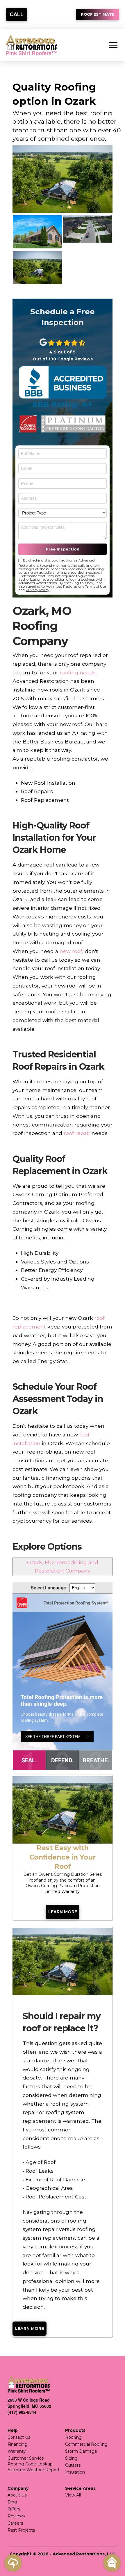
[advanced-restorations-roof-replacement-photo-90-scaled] (37, 268)
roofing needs (78, 673)
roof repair (77, 1133)
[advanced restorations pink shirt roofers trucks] (87, 229)
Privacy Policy (37, 590)
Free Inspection (63, 549)
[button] (113, 45)
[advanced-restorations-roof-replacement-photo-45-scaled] (37, 232)
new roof (71, 951)
